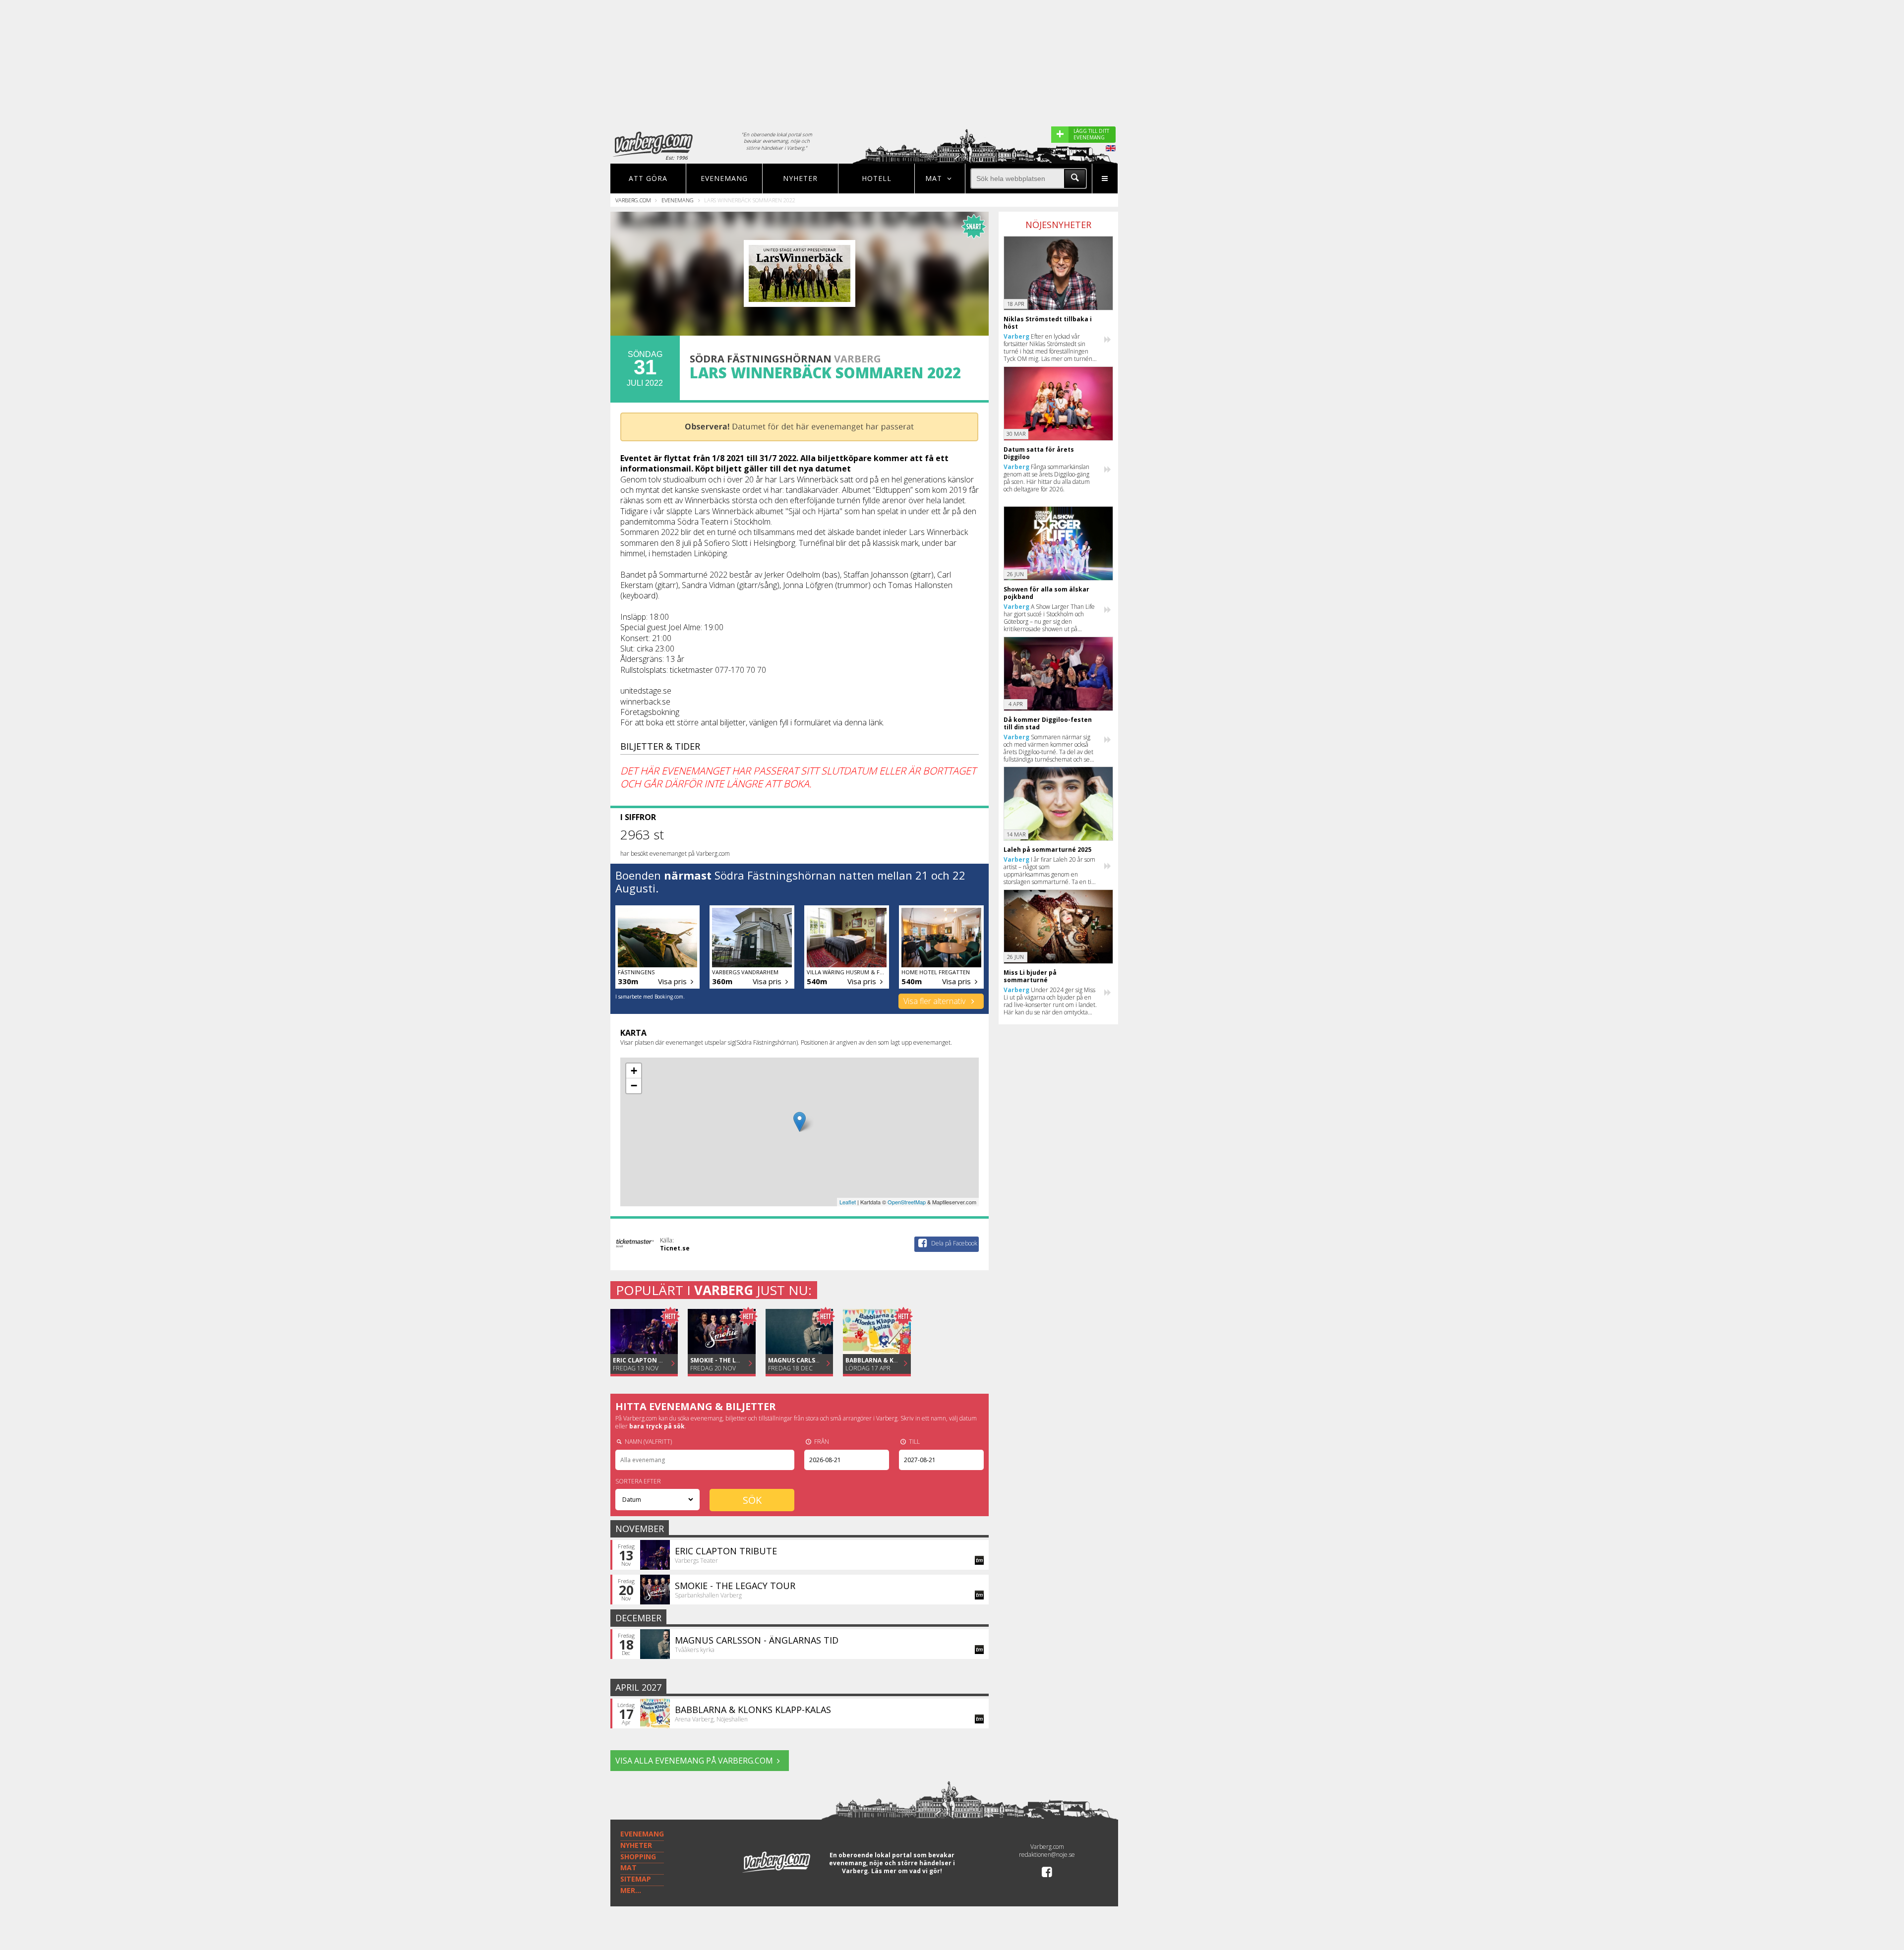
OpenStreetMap (907, 1202)
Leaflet (848, 1202)
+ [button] (634, 1071)
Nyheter (800, 178)
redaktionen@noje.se (1047, 1855)
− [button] (634, 1086)
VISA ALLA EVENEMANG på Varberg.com (694, 1761)
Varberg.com (633, 200)
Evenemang (724, 178)
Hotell (877, 178)
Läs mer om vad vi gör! (907, 1871)
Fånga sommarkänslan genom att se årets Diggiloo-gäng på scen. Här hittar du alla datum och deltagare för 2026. (1047, 478)
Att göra (648, 178)
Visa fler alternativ (935, 1001)
